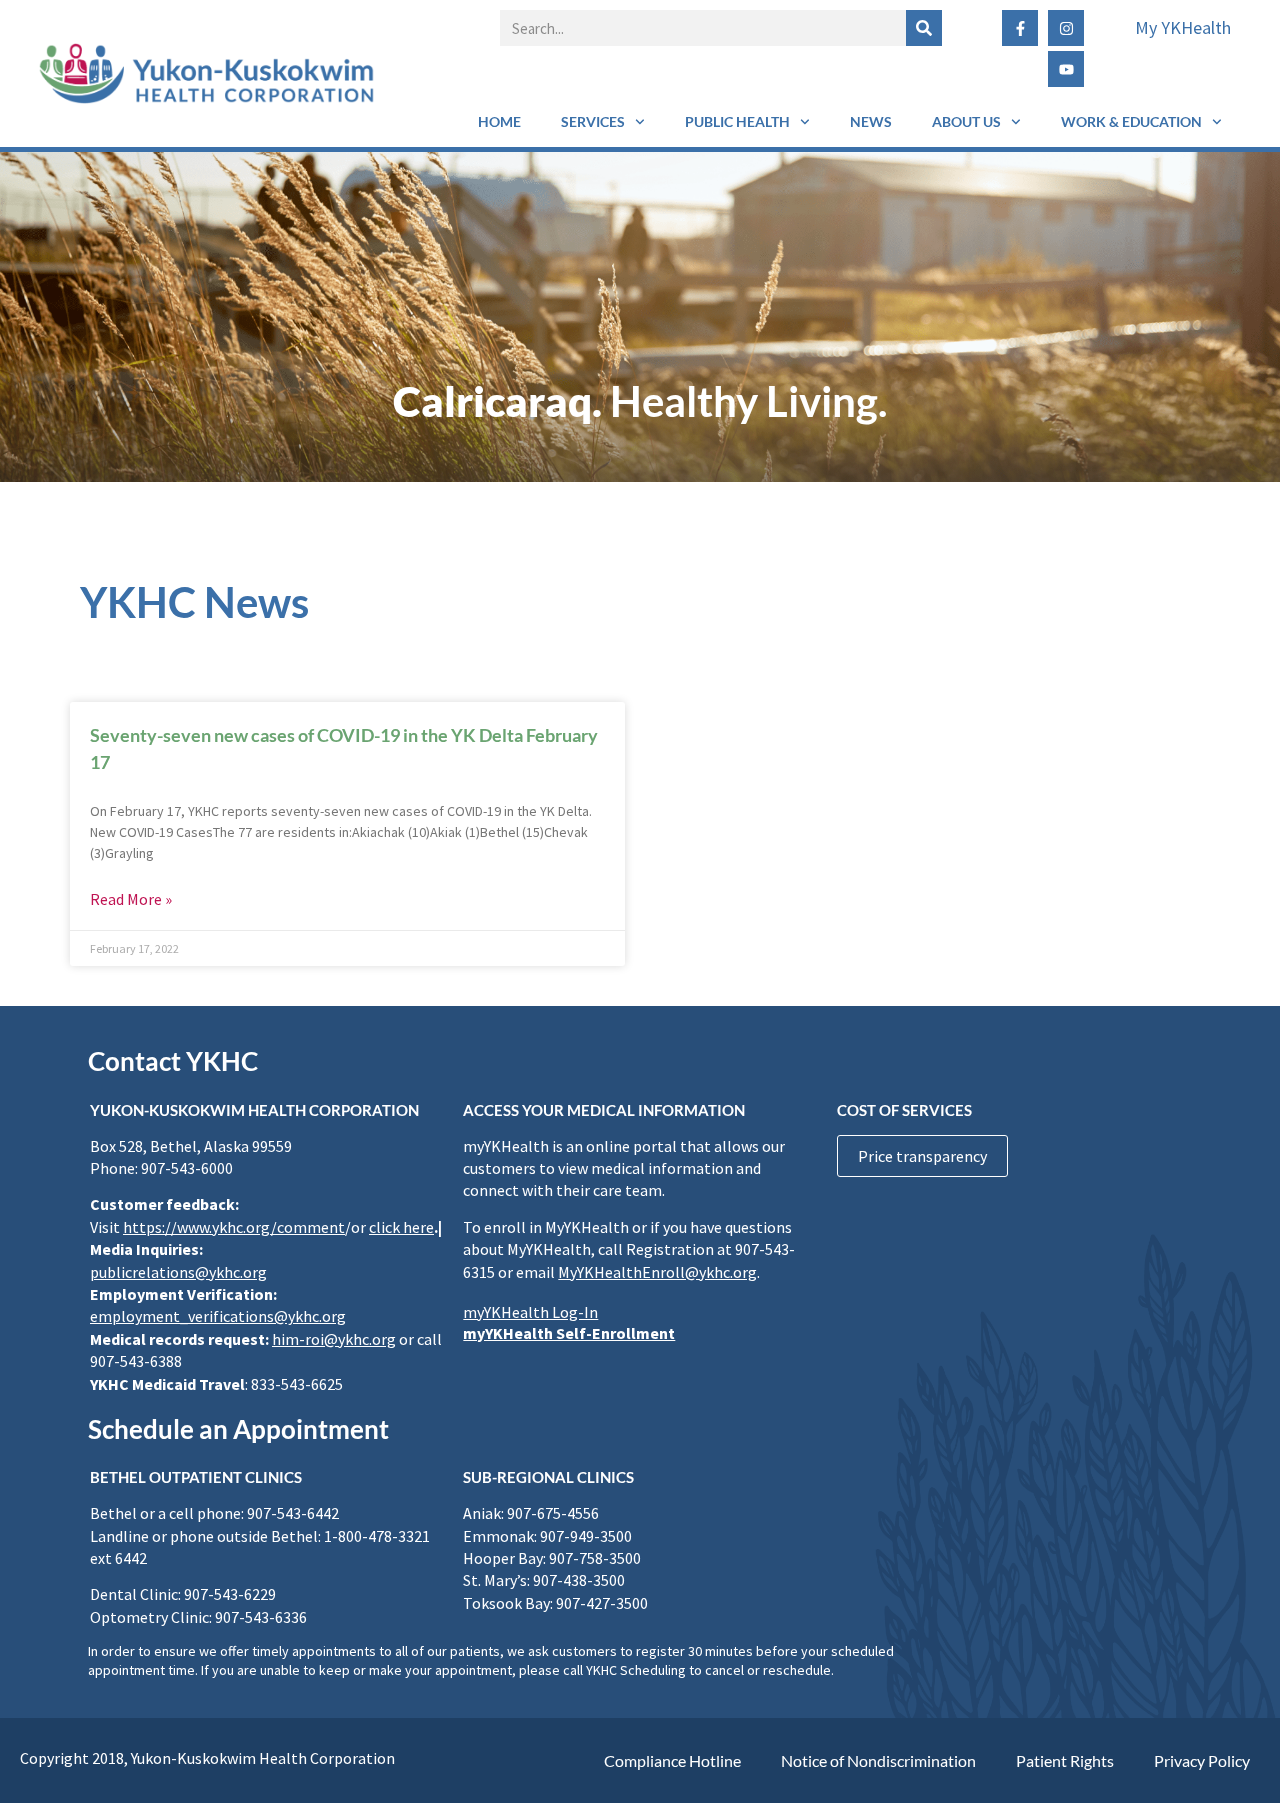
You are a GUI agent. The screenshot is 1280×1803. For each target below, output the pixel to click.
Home (499, 121)
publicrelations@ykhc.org (178, 1272)
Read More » (131, 899)
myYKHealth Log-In (530, 1312)
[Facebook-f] (1020, 28)
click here (401, 1227)
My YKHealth (1183, 27)
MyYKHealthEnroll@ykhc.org (657, 1272)
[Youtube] (1066, 69)
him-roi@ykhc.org (334, 1339)
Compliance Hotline (672, 1760)
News (871, 121)
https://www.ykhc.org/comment (234, 1227)
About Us (966, 121)
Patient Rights (1065, 1760)
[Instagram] (1066, 28)
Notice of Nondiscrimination (878, 1760)
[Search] (924, 28)
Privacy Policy (1202, 1760)
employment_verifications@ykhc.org (218, 1316)
